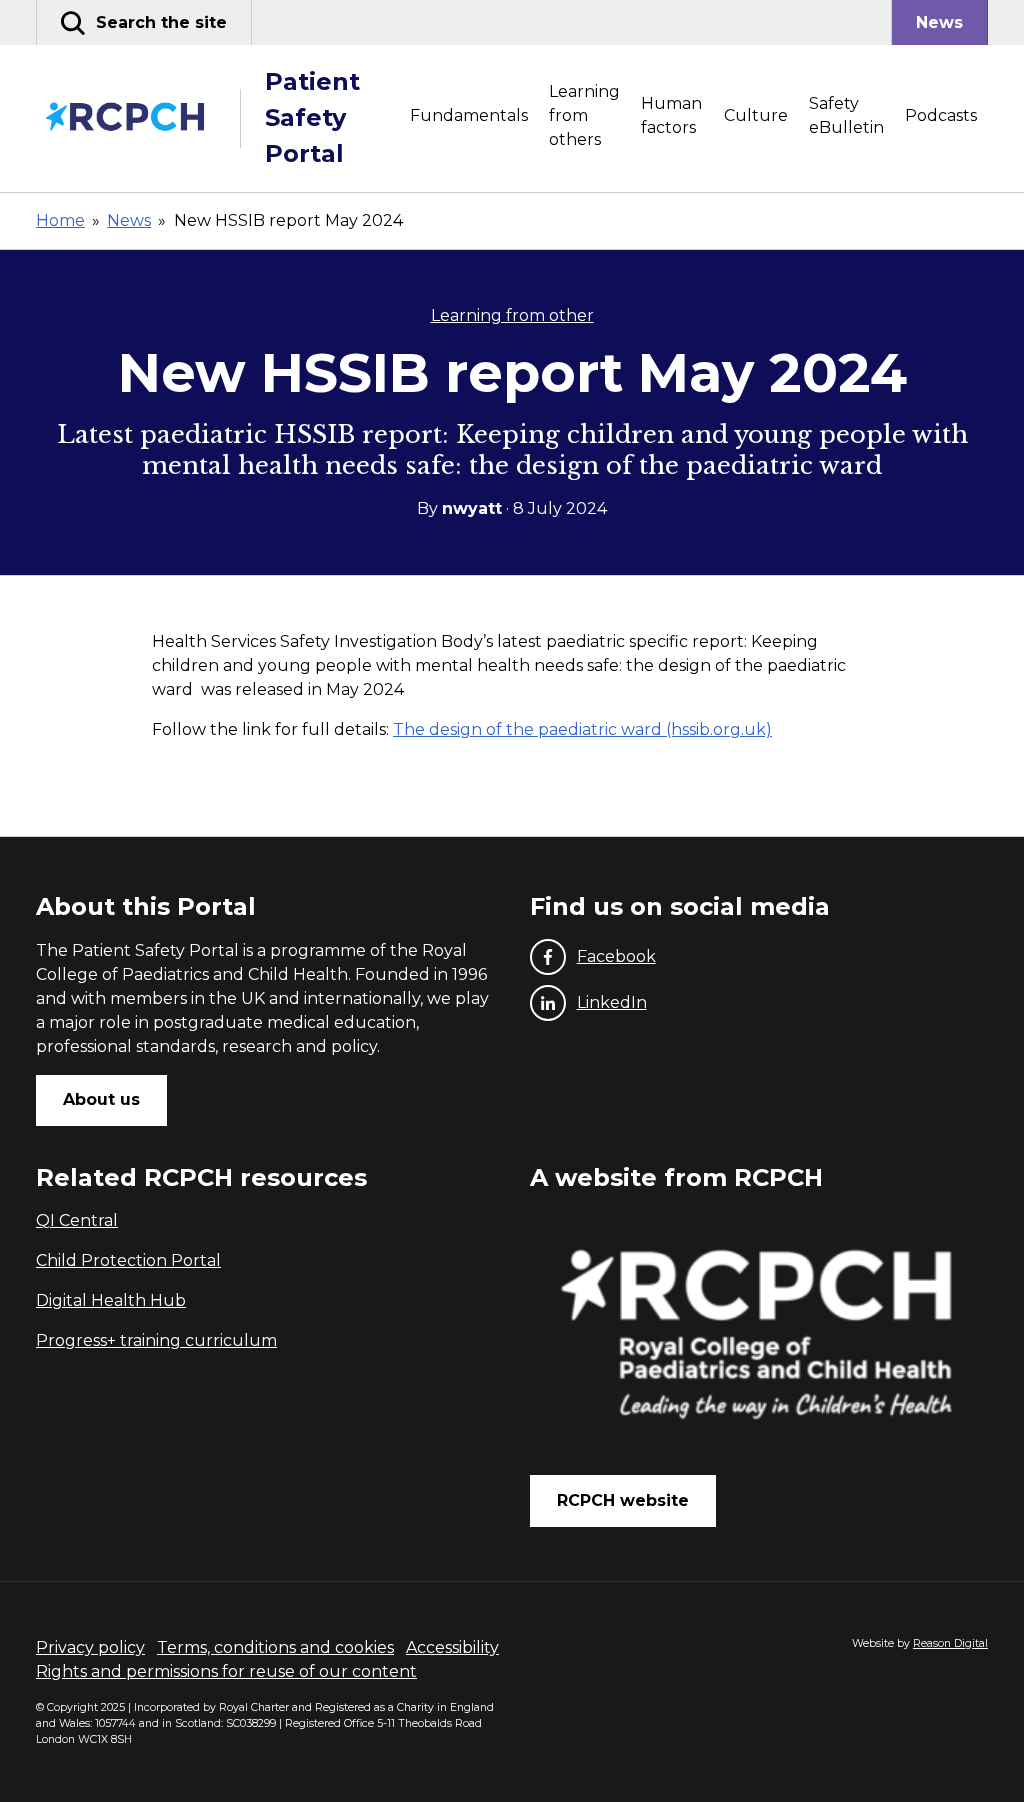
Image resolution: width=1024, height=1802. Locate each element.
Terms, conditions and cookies (275, 1647)
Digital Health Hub (111, 1300)
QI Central (77, 1220)
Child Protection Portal (128, 1260)
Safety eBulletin (846, 115)
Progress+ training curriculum (156, 1340)
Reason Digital (950, 1643)
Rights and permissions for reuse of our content (226, 1671)
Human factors (671, 115)
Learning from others (584, 115)
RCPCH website (623, 1500)
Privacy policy (90, 1647)
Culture (756, 115)
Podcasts (941, 115)
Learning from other (512, 315)
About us (101, 1099)
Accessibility (452, 1647)
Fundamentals (469, 115)
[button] (144, 22)
